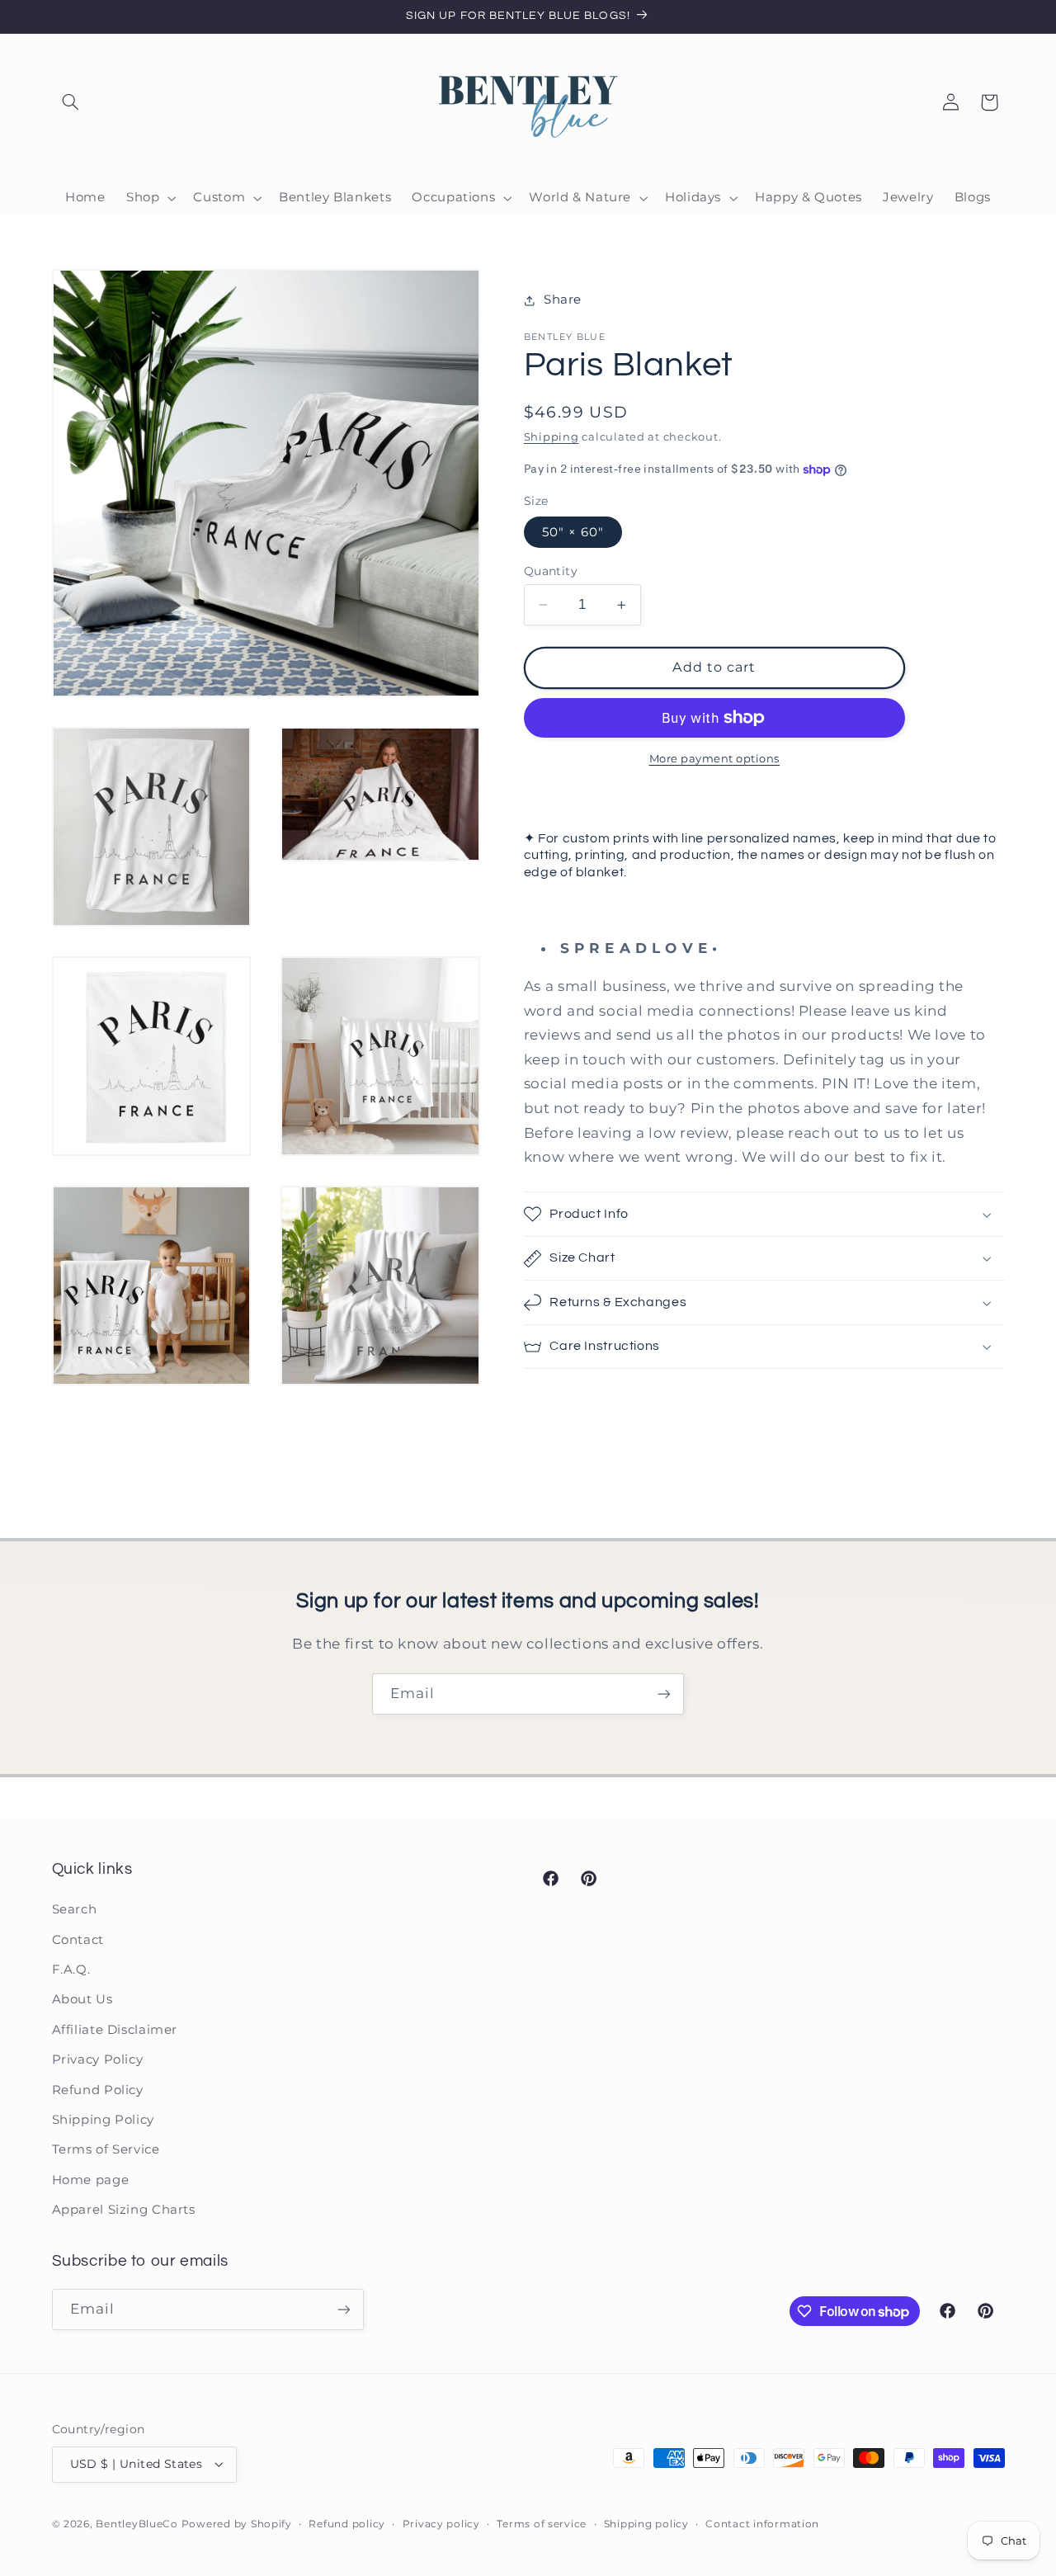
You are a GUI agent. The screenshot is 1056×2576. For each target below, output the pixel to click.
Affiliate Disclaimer (115, 2030)
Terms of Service (106, 2149)
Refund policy (347, 2524)
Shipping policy (646, 2524)
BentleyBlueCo (137, 2524)
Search (75, 1909)
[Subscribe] (664, 1694)
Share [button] (563, 300)
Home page (91, 2180)
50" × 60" (573, 532)
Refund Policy (98, 2090)
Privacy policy (441, 2524)
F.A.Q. (71, 1970)
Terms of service (542, 2524)
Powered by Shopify (237, 2524)
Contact (78, 1940)
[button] (71, 102)
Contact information (762, 2524)
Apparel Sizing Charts (124, 2210)
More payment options (715, 759)
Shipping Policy (103, 2120)
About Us (82, 1999)
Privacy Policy (98, 2059)
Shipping (552, 437)
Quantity (551, 571)
